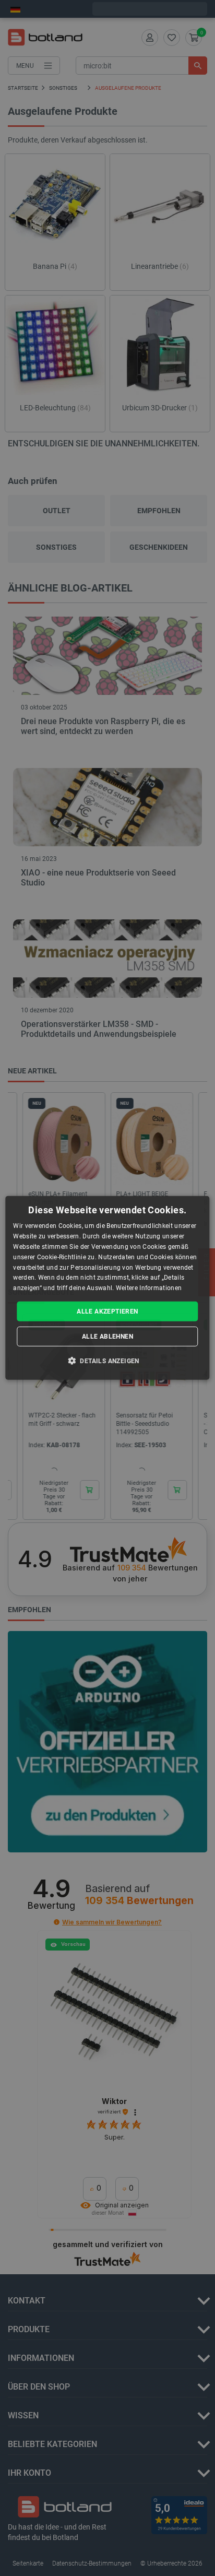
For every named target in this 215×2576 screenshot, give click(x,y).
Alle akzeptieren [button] (107, 1311)
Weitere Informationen (149, 1288)
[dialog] (107, 1288)
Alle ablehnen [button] (107, 1337)
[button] (107, 1361)
